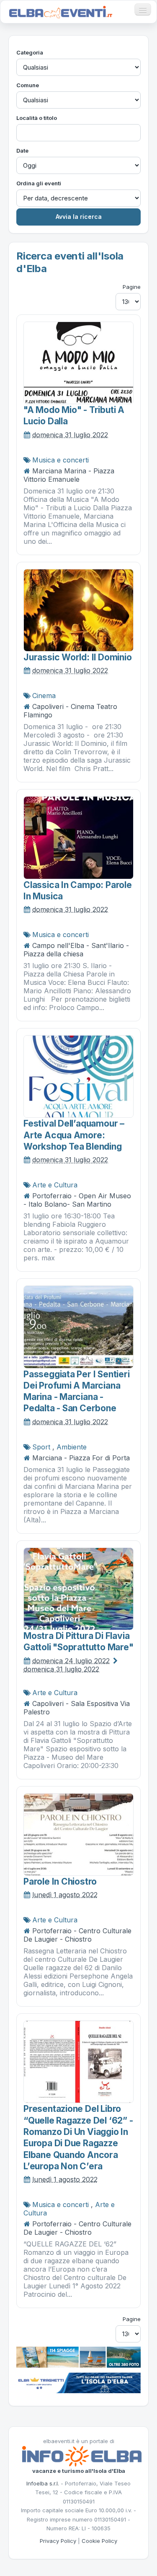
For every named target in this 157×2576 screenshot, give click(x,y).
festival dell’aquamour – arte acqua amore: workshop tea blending (74, 1135)
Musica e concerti (60, 460)
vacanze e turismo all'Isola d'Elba (79, 2471)
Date (22, 151)
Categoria (30, 52)
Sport (41, 1447)
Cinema (44, 696)
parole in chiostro (60, 1881)
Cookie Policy (99, 2541)
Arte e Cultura (55, 1185)
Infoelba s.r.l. (43, 2483)
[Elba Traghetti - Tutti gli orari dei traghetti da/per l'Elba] (78, 2382)
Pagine (132, 287)
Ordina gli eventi (39, 183)
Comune (28, 85)
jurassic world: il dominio (78, 657)
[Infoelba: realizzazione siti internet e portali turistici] (82, 2456)
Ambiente (72, 1447)
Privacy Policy (58, 2541)
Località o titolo (37, 118)
